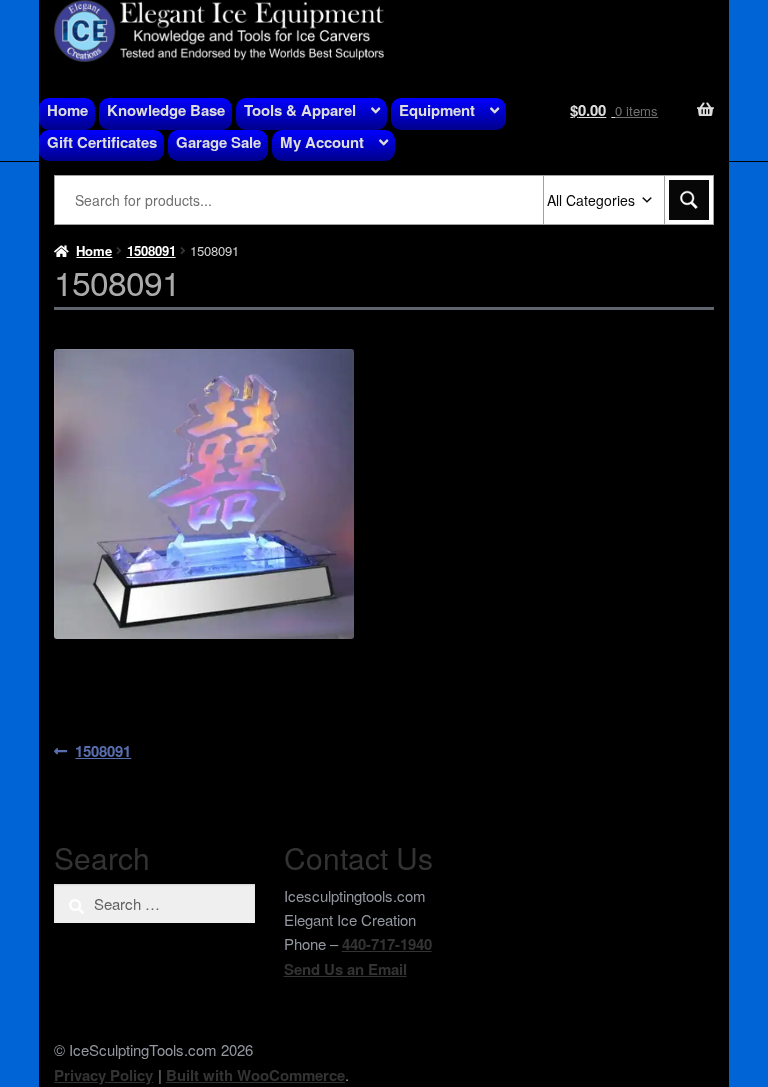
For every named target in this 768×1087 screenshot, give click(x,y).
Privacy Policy (103, 1075)
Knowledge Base (166, 110)
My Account (322, 142)
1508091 (151, 250)
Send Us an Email (345, 969)
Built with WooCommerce (255, 1075)
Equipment (437, 110)
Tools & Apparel (300, 110)
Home (67, 110)
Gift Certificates (102, 142)
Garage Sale (218, 142)
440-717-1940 (387, 944)
